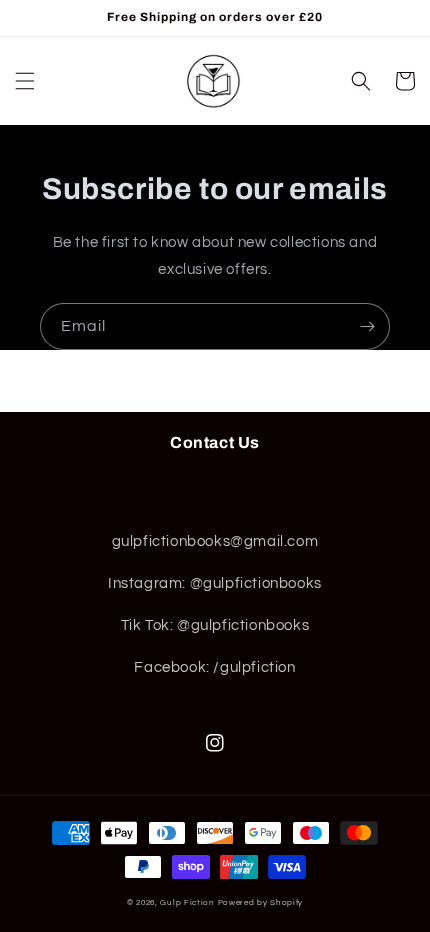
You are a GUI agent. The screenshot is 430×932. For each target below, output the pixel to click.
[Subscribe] (367, 326)
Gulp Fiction (187, 902)
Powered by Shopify (261, 902)
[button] (25, 81)
